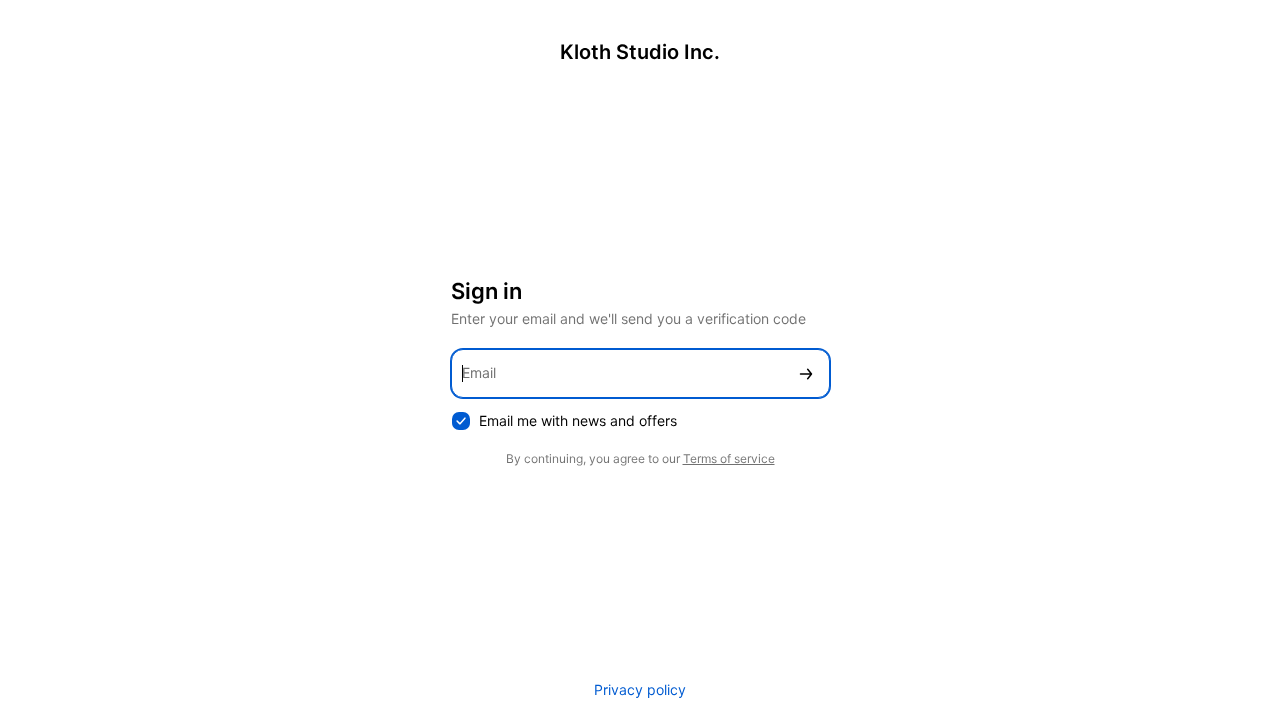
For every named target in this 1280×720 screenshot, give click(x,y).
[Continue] (806, 373)
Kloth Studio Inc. (640, 52)
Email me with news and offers (578, 420)
